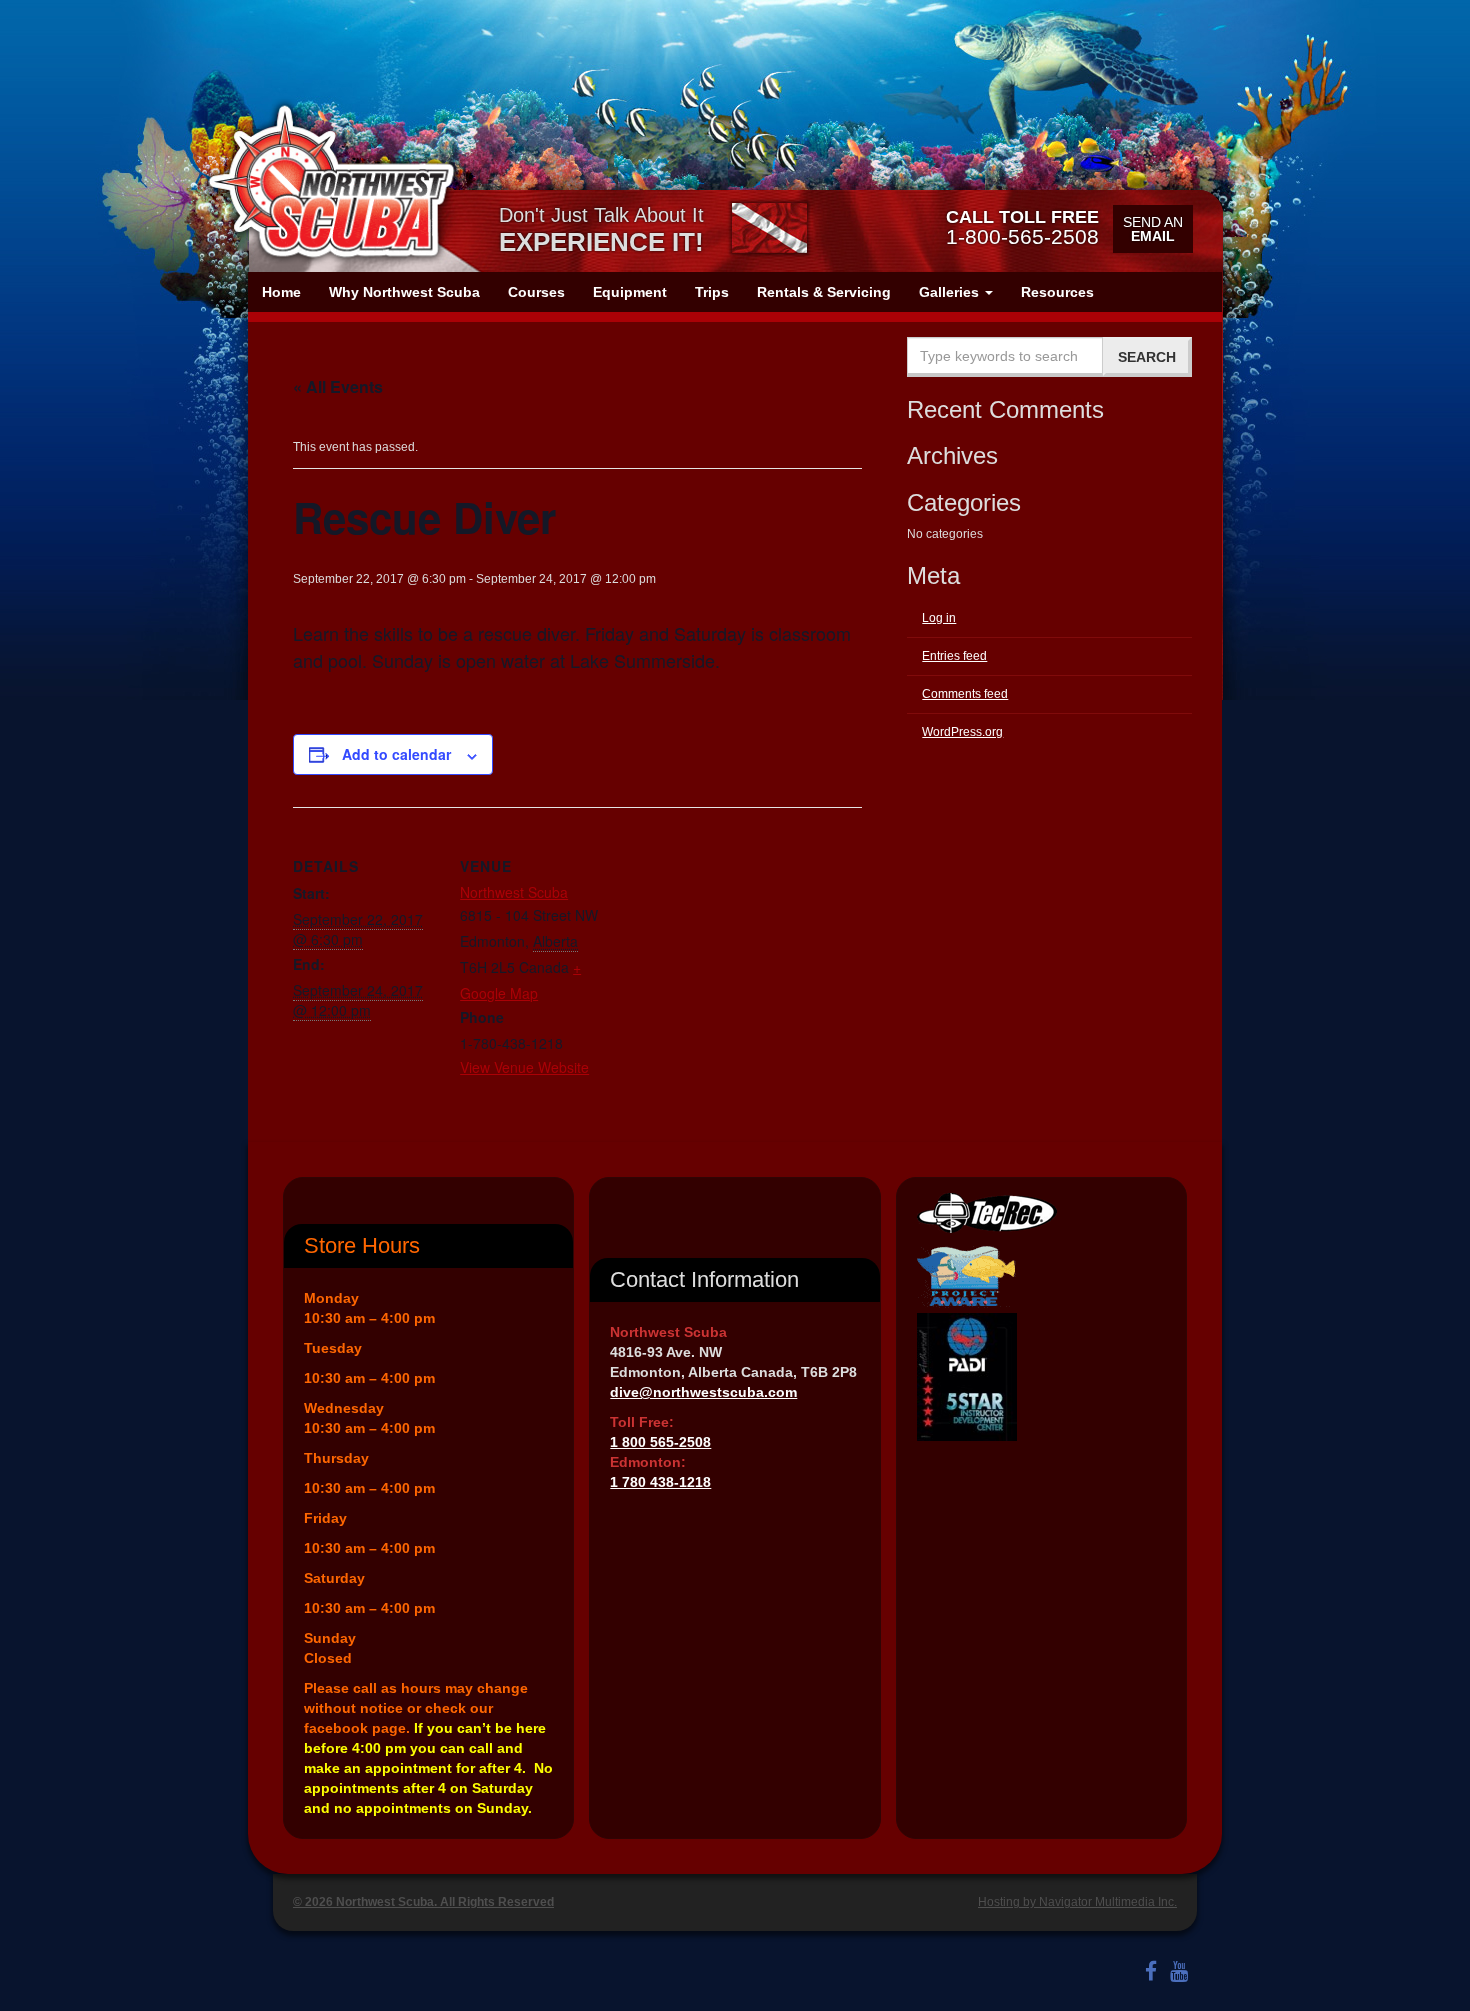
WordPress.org (962, 732)
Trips (712, 292)
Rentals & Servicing (824, 292)
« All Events (338, 386)
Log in (939, 618)
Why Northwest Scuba (404, 292)
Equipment (630, 292)
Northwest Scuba (514, 892)
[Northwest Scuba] (331, 181)
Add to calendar (396, 754)
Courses (536, 292)
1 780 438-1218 (660, 1482)
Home (281, 292)
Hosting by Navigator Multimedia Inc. (1077, 1902)
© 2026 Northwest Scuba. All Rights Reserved (423, 1902)
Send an (1153, 229)
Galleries (951, 292)
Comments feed (965, 694)
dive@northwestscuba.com (703, 1392)
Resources (1057, 292)
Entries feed (954, 656)
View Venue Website (524, 1067)
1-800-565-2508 (1022, 227)
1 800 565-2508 (660, 1442)
